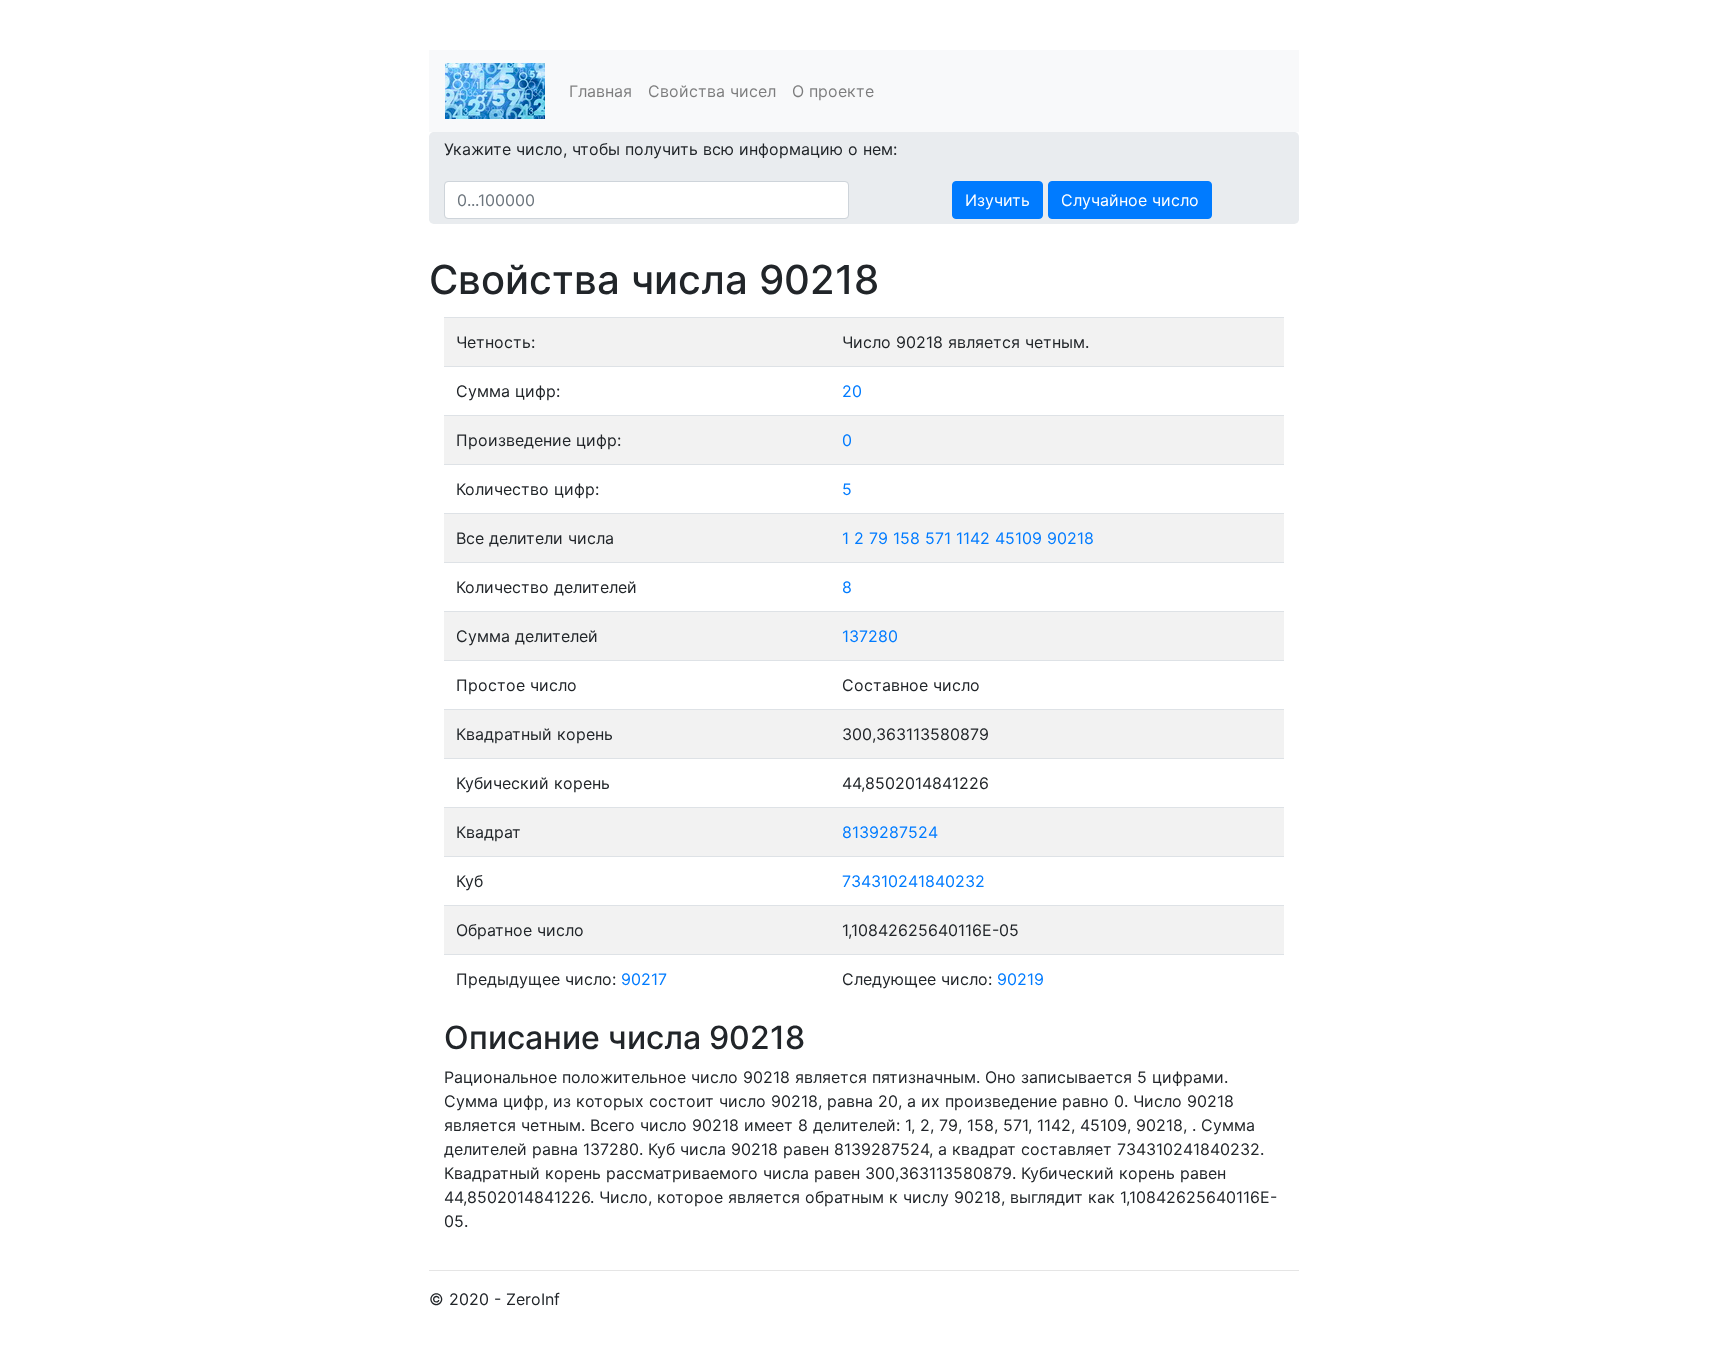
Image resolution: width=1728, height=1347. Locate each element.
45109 (1018, 538)
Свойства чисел (712, 91)
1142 (973, 538)
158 (906, 538)
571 (938, 538)
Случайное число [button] (1130, 200)
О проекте (833, 91)
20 (852, 391)
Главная (600, 91)
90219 (1020, 979)
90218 (1070, 538)
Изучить (997, 200)
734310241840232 (913, 881)
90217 (644, 979)
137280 (870, 636)
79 (878, 538)
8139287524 (890, 832)
